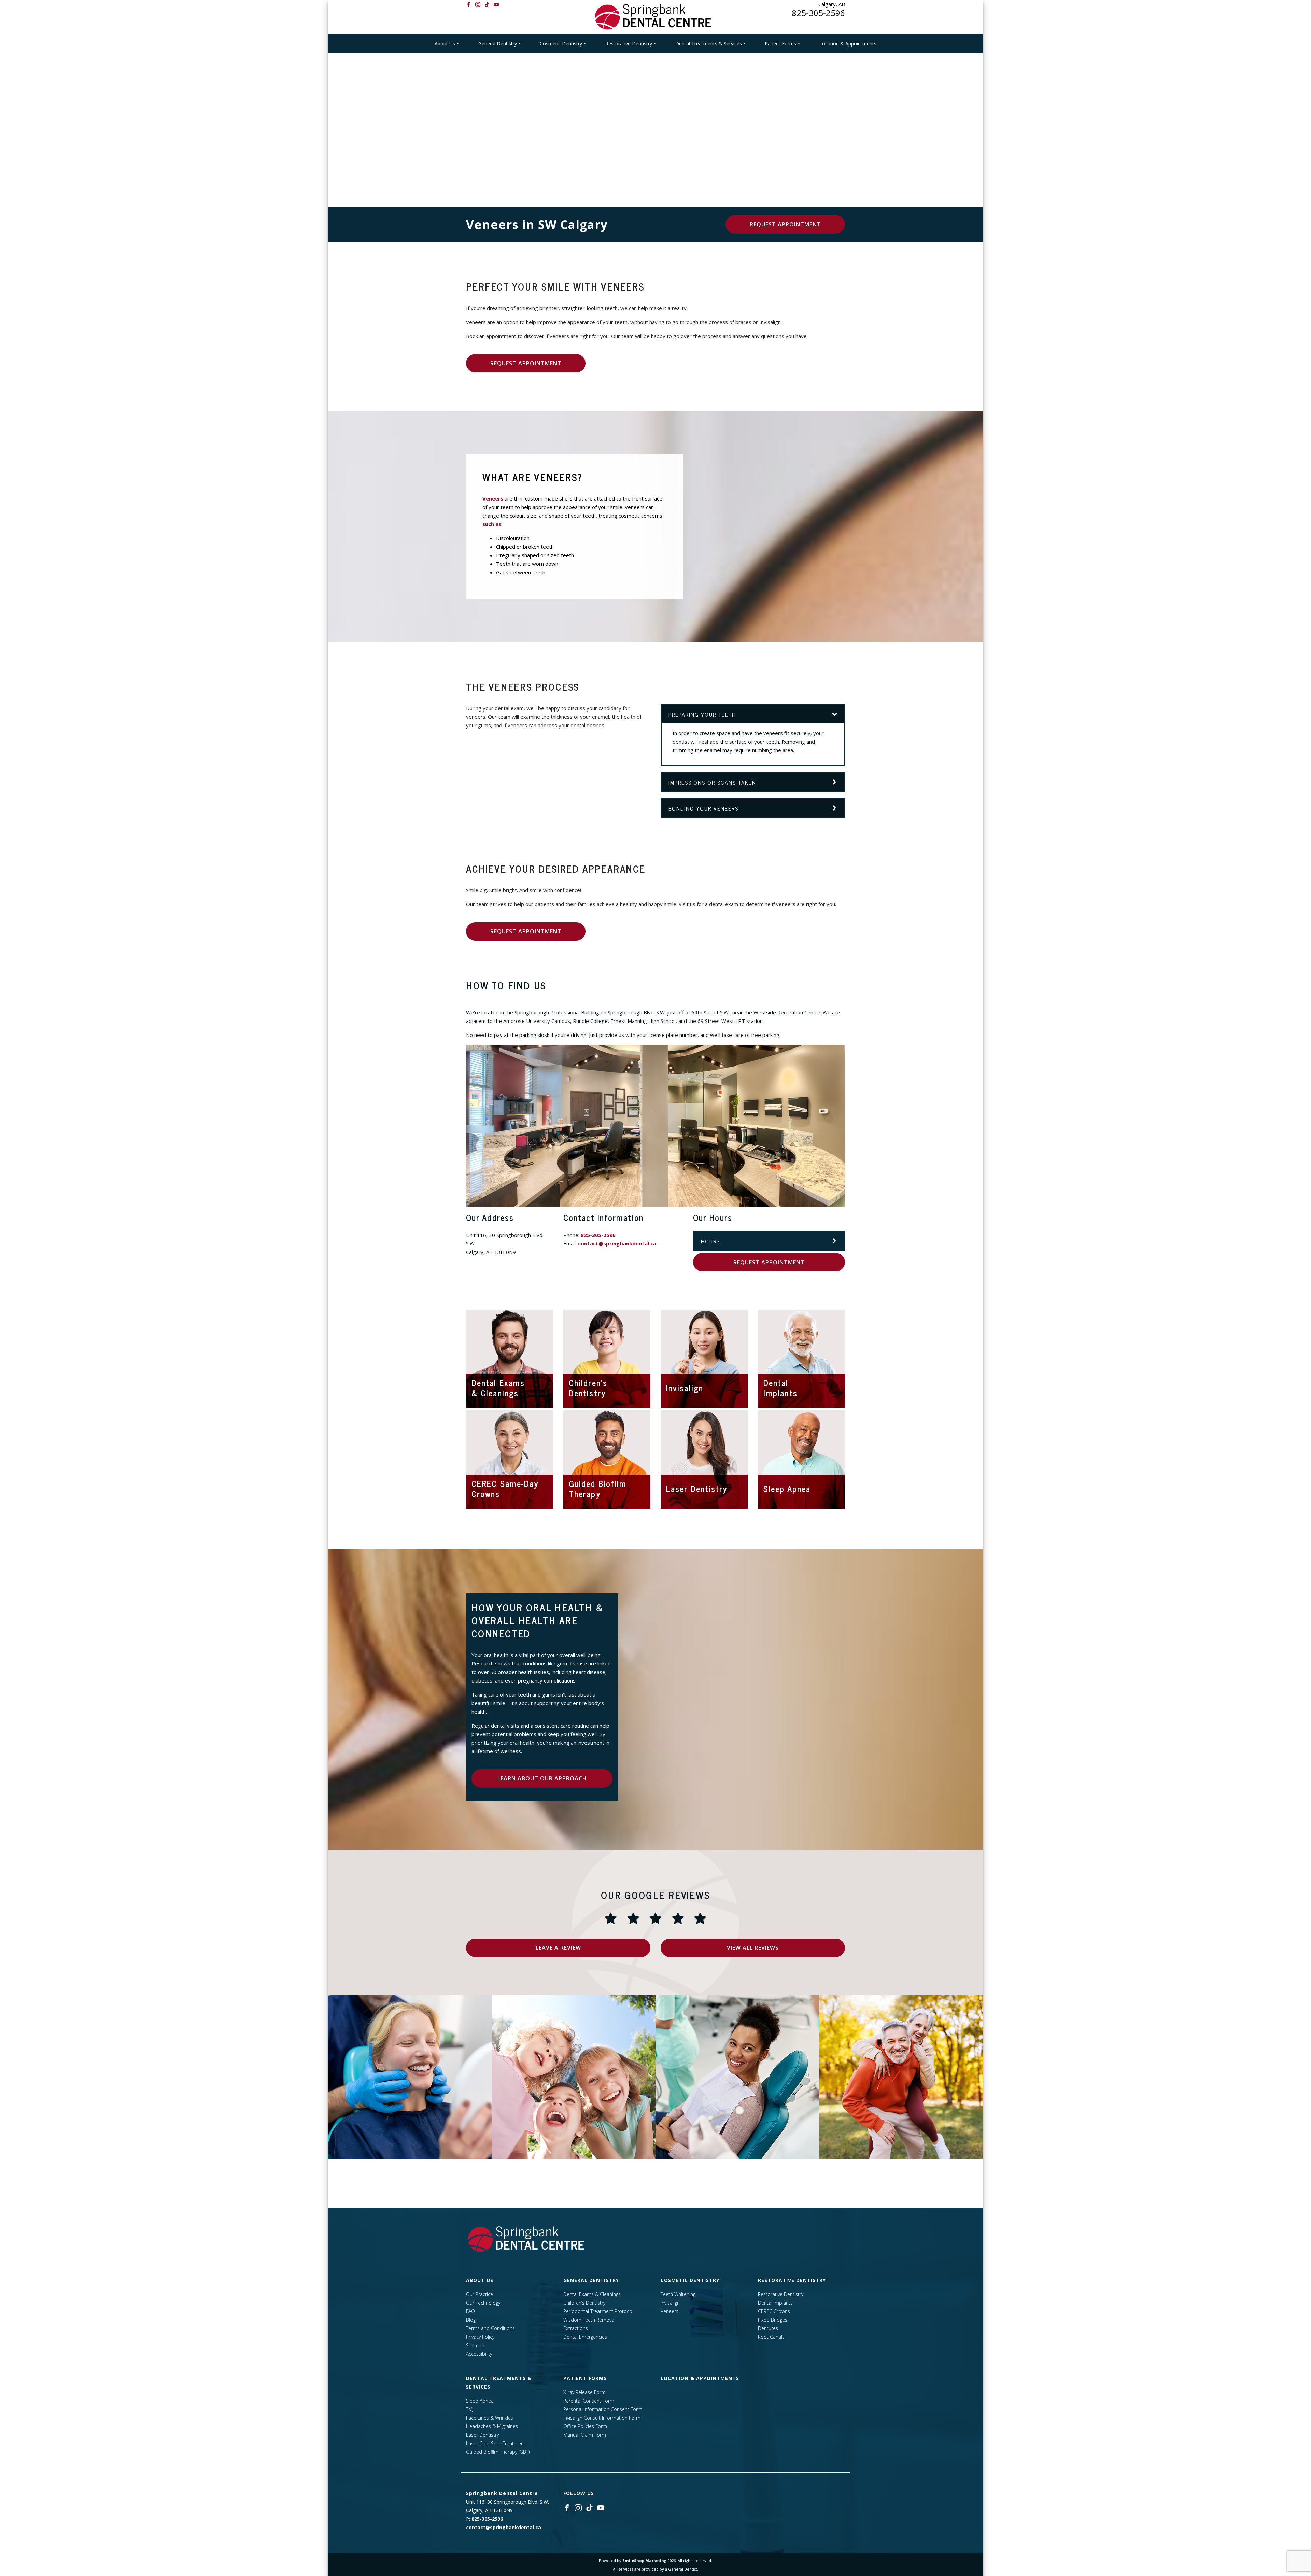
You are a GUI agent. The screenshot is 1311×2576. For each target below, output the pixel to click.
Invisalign (670, 2303)
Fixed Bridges (773, 2320)
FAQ (470, 2311)
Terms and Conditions (490, 2328)
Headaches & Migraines (492, 2426)
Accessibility (479, 2354)
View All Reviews (753, 1948)
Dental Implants (775, 2303)
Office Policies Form (585, 2426)
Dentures (768, 2328)
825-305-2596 (818, 13)
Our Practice (480, 2294)
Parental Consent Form (589, 2401)
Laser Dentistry (482, 2435)
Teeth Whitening (678, 2294)
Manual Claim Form (585, 2435)
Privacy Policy (480, 2337)
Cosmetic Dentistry (561, 44)
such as (492, 524)
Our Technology (483, 2303)
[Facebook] (469, 4)
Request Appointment (785, 224)
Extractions (576, 2328)
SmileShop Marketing (644, 2560)
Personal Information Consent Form (603, 2409)
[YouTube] (496, 4)
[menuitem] (447, 44)
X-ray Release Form (584, 2392)
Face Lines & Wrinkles (490, 2418)
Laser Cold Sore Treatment (496, 2443)
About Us (445, 44)
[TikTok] (487, 4)
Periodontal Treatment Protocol (598, 2311)
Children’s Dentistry (584, 2303)
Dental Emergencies (585, 2337)
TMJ (470, 2409)
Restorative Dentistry (629, 44)
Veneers (493, 498)
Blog (471, 2320)
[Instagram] (478, 4)
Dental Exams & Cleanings (592, 2294)
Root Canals (771, 2337)
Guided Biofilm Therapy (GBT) (498, 2452)
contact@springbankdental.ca (617, 1243)
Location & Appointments (848, 44)
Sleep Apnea (480, 2401)
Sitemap (475, 2345)
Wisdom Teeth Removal (589, 2320)
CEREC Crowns (774, 2311)
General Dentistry (498, 44)
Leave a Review (558, 1948)
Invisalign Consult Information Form (602, 2418)
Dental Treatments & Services (709, 44)
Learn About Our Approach (542, 1778)
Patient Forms (780, 44)
